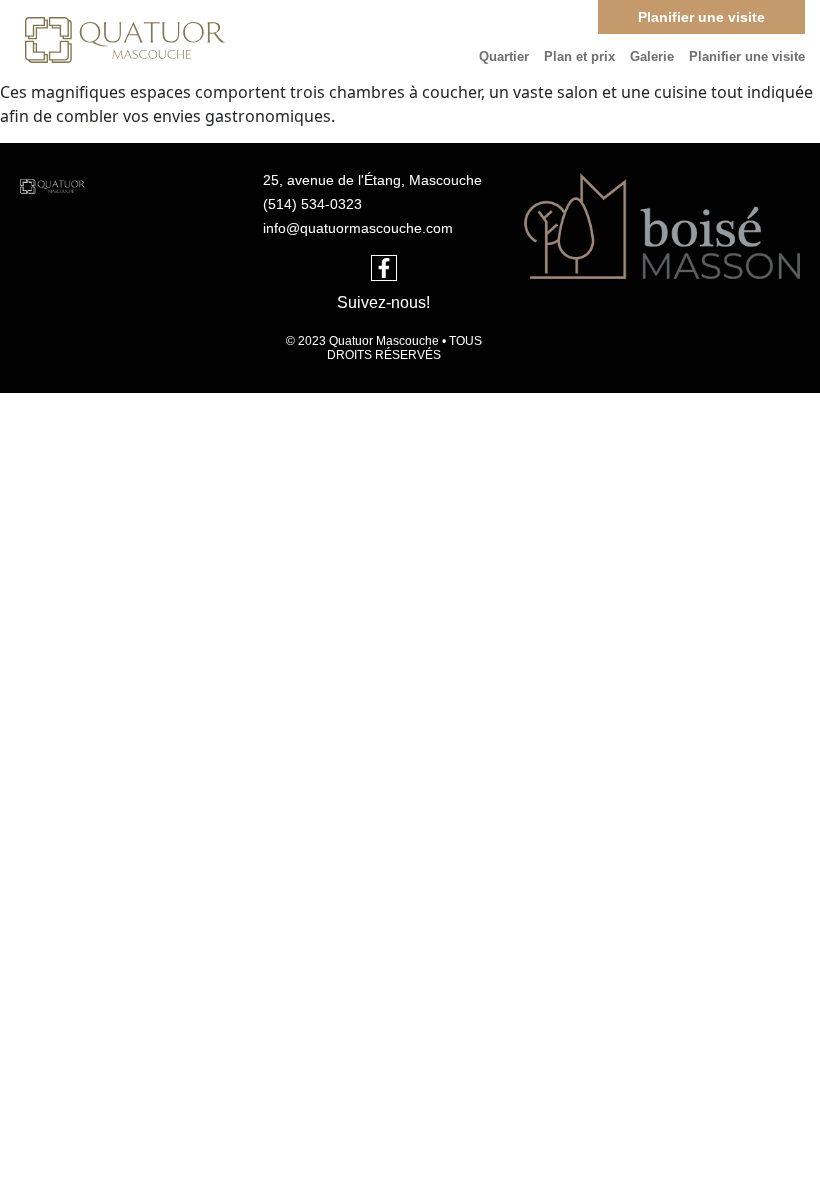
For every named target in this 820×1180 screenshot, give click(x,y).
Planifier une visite (747, 56)
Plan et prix (579, 56)
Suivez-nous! (383, 302)
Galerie (652, 56)
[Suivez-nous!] (384, 268)
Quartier (504, 56)
